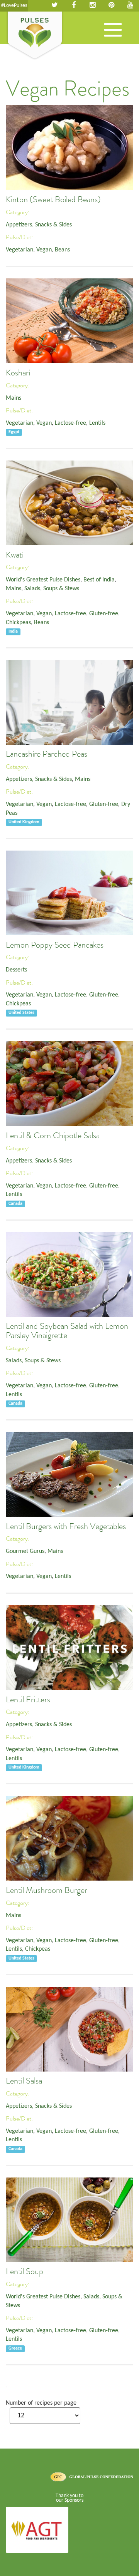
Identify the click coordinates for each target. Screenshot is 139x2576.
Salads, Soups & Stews (52, 589)
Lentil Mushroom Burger (47, 1890)
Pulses (35, 36)
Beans (62, 250)
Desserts (16, 970)
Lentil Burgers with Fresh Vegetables (66, 1526)
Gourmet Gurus (25, 1551)
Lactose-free (70, 423)
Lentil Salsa (24, 2081)
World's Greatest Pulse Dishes (43, 580)
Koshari (18, 373)
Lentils (97, 423)
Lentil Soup (25, 2271)
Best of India (99, 580)
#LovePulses (14, 6)
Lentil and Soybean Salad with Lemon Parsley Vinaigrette (67, 1331)
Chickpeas (18, 623)
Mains (14, 398)
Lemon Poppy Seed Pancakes (55, 945)
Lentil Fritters (28, 1700)
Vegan (44, 250)
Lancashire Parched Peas (47, 754)
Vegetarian (19, 250)
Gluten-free (104, 614)
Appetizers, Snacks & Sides (39, 225)
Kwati (15, 555)
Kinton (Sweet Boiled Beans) (53, 199)
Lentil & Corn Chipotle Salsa (53, 1136)
